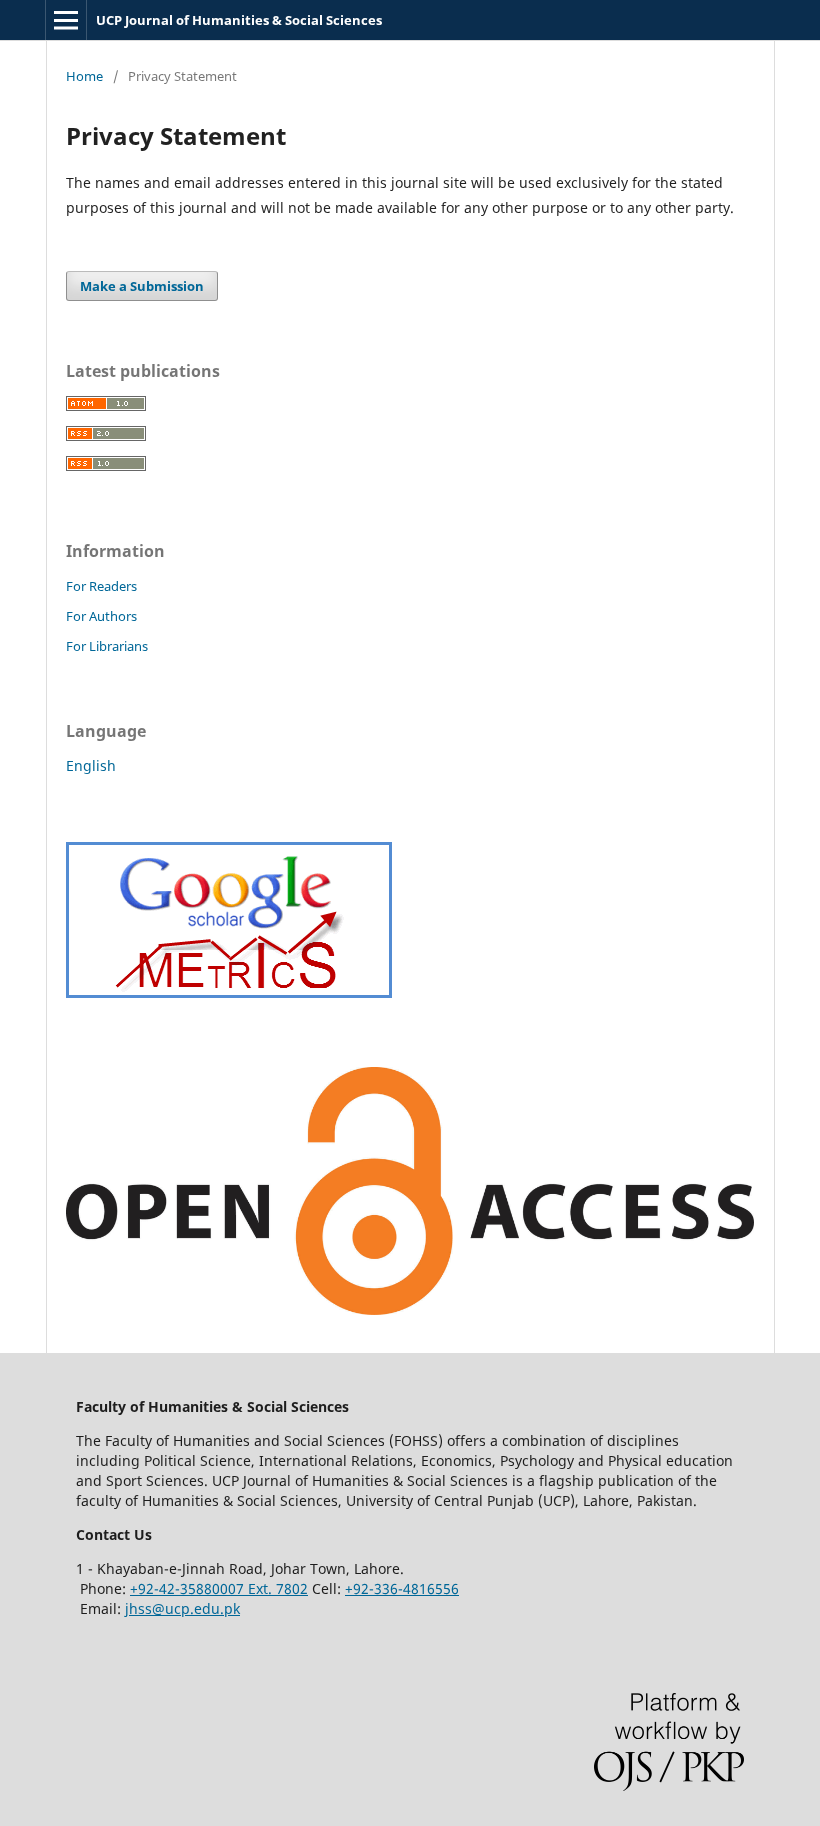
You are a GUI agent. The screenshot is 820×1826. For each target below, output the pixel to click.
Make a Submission (142, 286)
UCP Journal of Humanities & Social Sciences (239, 20)
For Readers (101, 586)
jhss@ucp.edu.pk (182, 1608)
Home (84, 76)
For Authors (101, 616)
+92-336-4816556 (402, 1588)
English (91, 765)
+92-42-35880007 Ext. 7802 (219, 1588)
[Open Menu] (66, 20)
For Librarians (107, 646)
